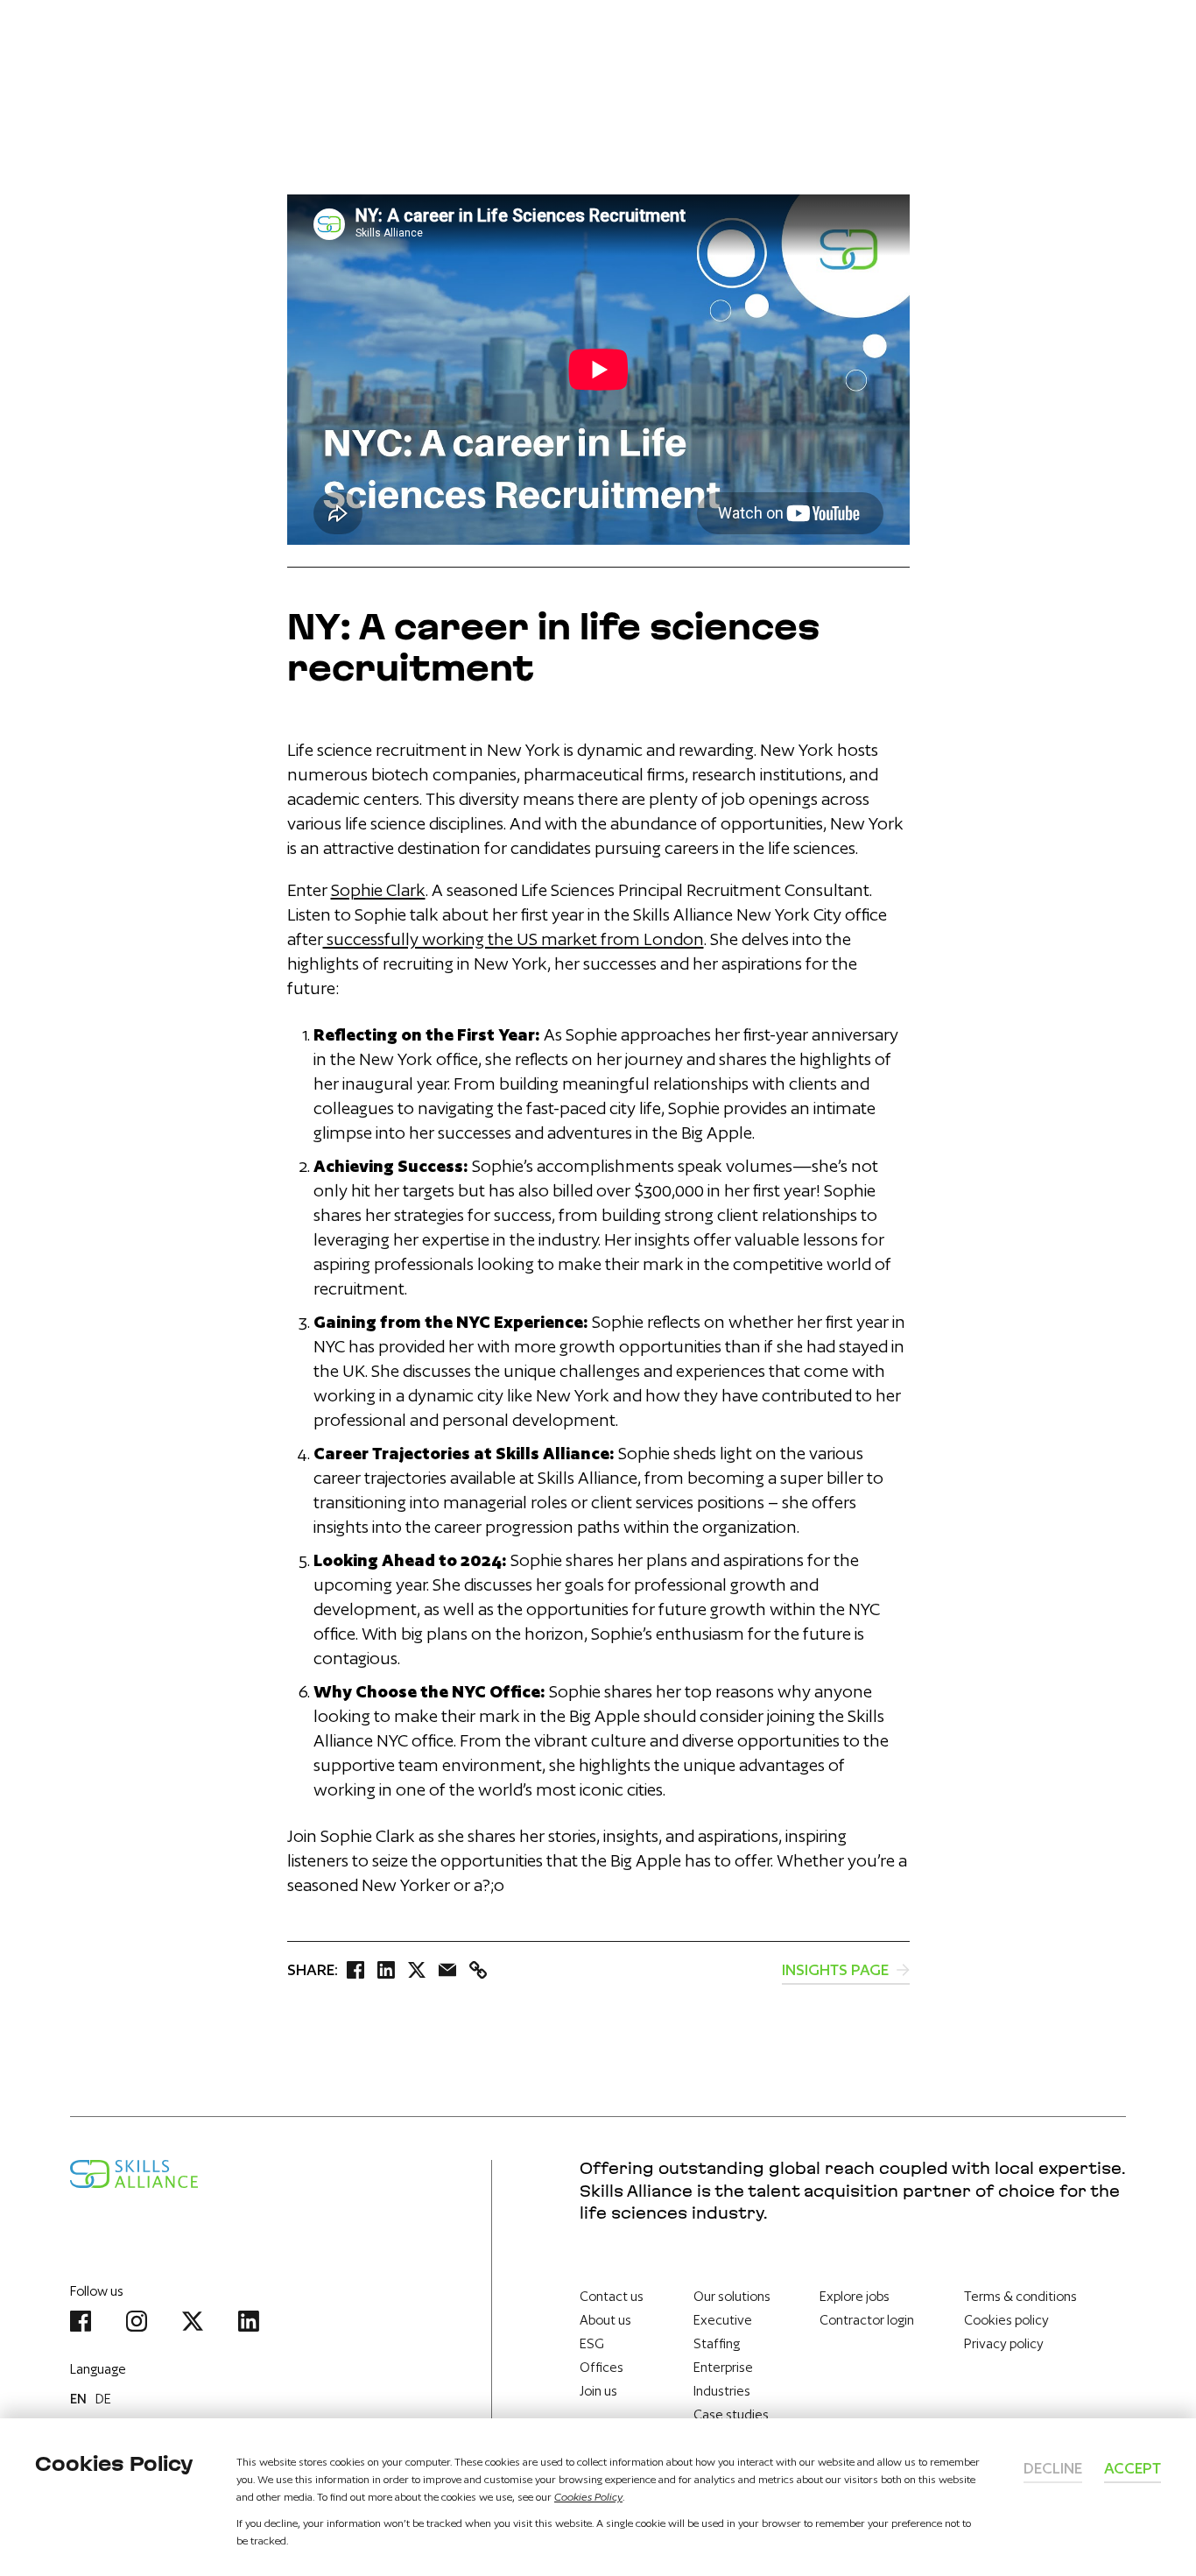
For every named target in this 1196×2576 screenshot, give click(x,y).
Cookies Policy (588, 2497)
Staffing (717, 2343)
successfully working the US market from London (514, 939)
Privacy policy (1004, 2343)
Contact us (612, 2296)
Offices (602, 2367)
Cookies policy (1006, 2320)
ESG (592, 2343)
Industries (722, 2391)
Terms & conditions (1020, 2296)
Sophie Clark (378, 890)
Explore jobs (855, 2296)
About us (605, 2320)
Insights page (837, 1969)
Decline (1053, 2468)
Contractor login (867, 2320)
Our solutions (732, 2296)
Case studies (731, 2414)
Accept (1133, 2468)
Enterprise (723, 2367)
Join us (598, 2391)
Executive (723, 2320)
